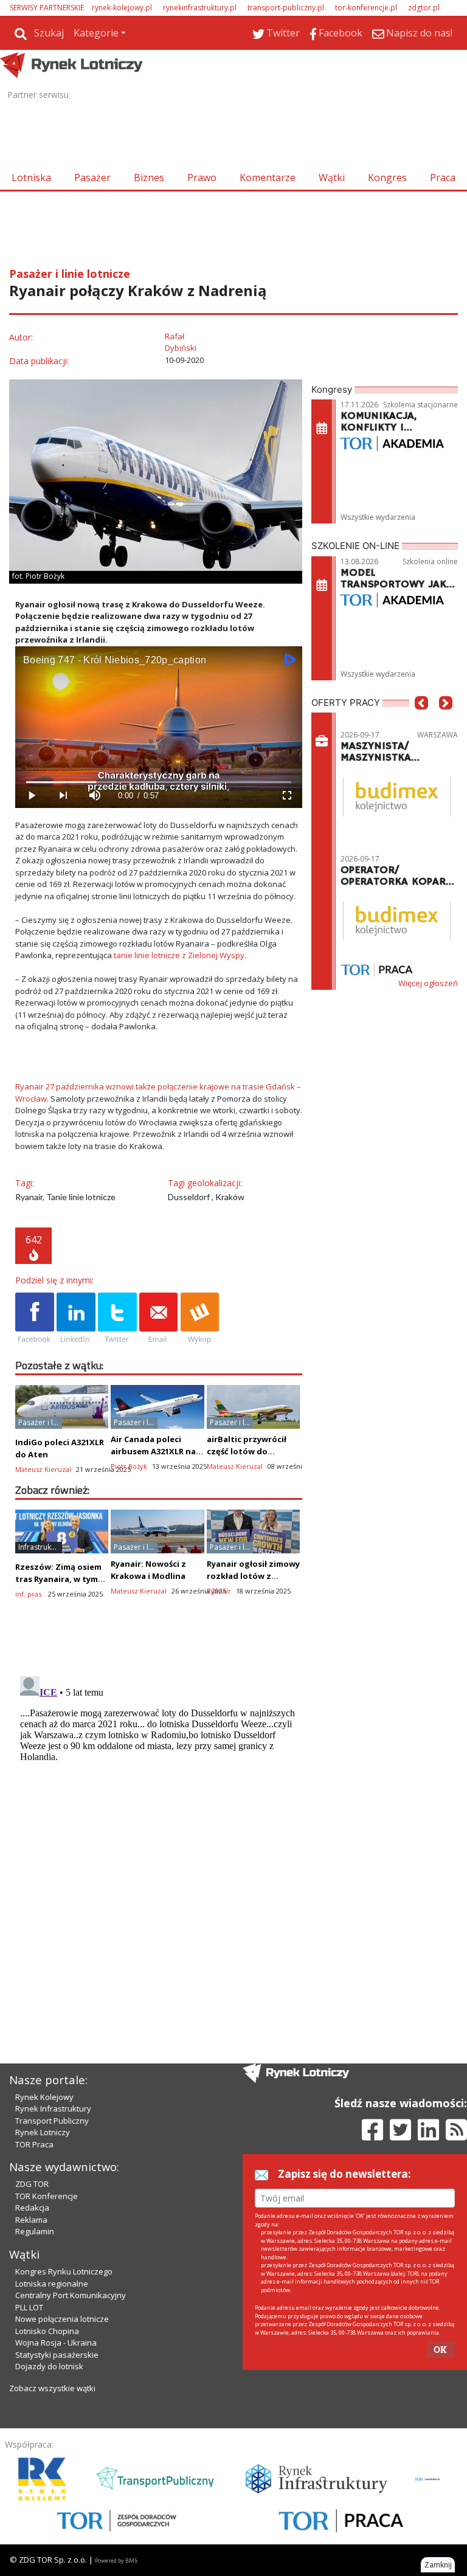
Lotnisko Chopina (47, 2331)
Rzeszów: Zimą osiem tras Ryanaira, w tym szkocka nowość (58, 1579)
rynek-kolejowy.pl (122, 8)
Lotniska (31, 178)
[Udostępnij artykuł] (76, 1319)
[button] (421, 721)
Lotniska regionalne (52, 2284)
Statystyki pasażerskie (57, 2355)
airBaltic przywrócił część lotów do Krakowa (247, 1451)
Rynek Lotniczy (43, 2132)
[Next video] (63, 796)
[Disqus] (159, 1823)
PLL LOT (29, 2307)
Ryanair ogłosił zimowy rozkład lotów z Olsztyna (253, 1576)
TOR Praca (34, 2144)
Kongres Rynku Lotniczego (64, 2271)
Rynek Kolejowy (44, 2097)
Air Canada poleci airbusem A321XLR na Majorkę (153, 1451)
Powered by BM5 (116, 2560)
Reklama (31, 2220)
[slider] (159, 782)
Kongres (387, 178)
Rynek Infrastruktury (53, 2108)
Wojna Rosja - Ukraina (56, 2343)
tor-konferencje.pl (366, 8)
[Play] (31, 796)
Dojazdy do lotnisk (49, 2366)
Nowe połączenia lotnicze (62, 2319)
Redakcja (32, 2208)
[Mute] (94, 796)
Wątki (332, 178)
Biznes (149, 178)
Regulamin (35, 2231)
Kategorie (96, 33)
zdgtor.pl (424, 8)
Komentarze (268, 178)
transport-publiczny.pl (286, 8)
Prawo (202, 178)
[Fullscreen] (286, 796)
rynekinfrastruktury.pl (200, 8)
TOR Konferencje (47, 2196)
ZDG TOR (32, 2184)
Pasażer (92, 178)
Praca (443, 178)
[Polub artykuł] (35, 1319)
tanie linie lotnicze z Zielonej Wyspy (179, 955)
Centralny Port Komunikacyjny (71, 2295)
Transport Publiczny (52, 2121)
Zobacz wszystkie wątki (52, 2388)
